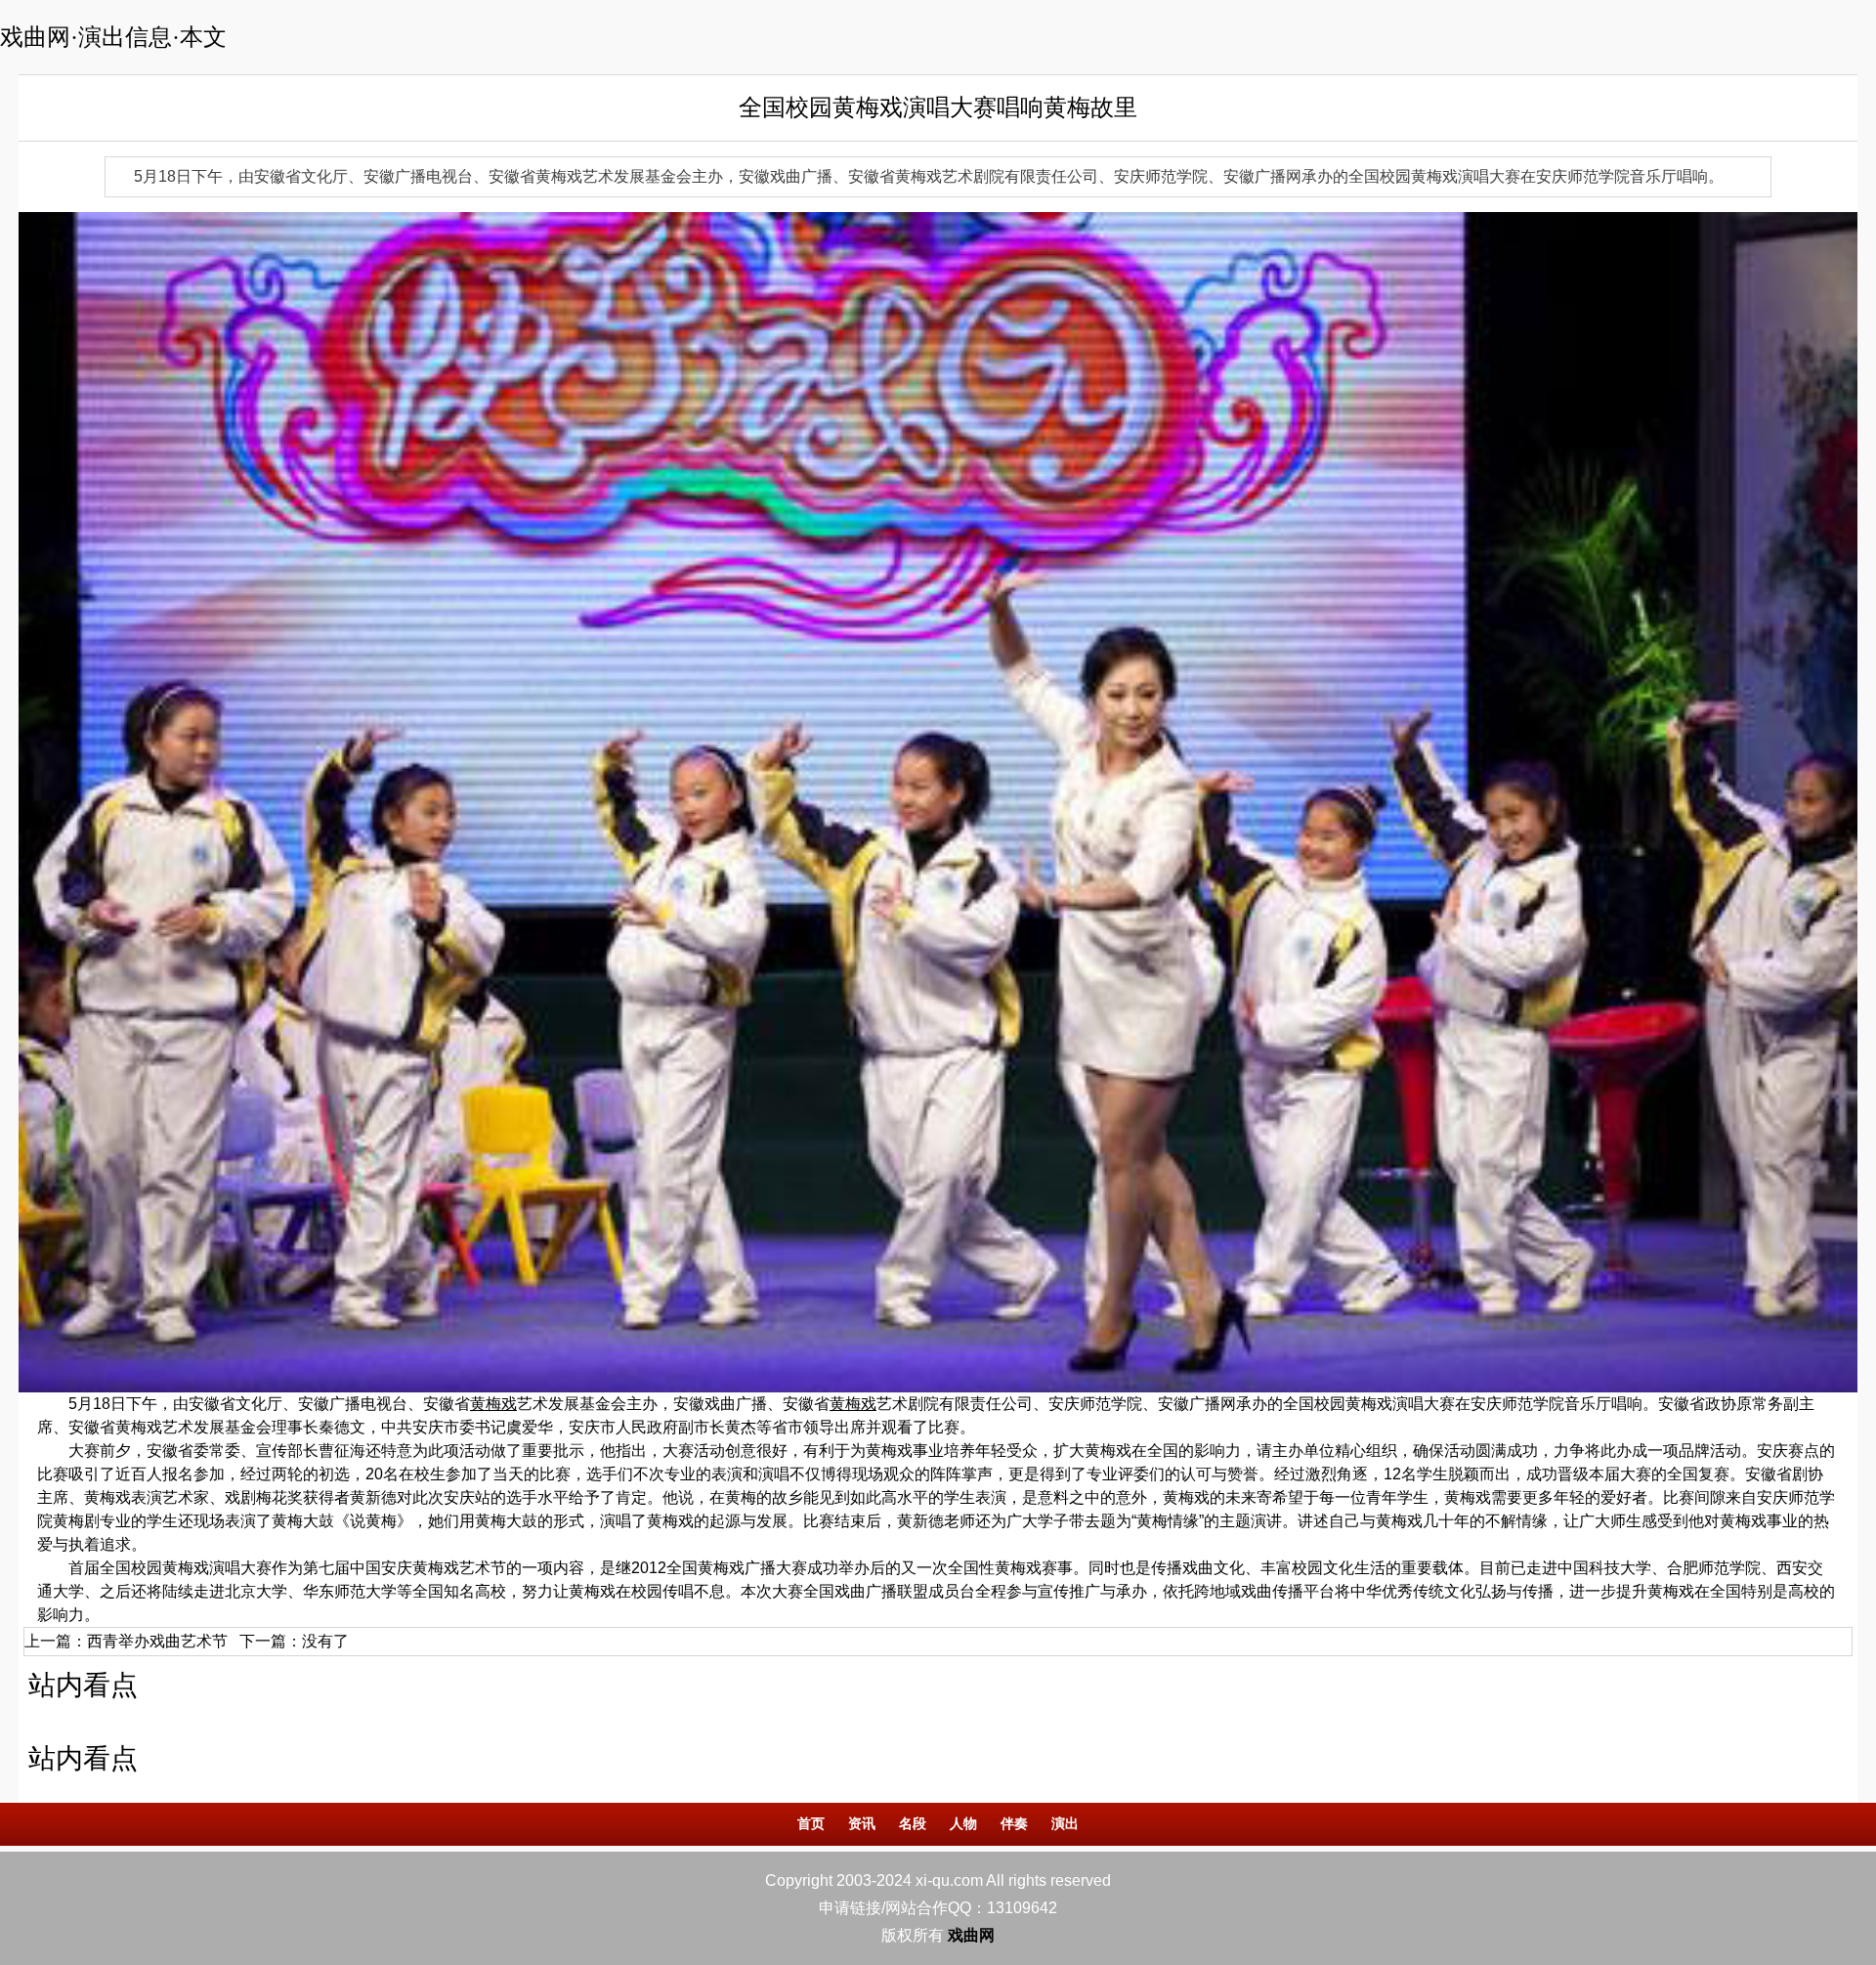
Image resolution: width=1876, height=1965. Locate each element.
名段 (913, 1824)
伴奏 (1014, 1824)
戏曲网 (971, 1935)
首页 (811, 1824)
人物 (963, 1824)
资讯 (862, 1824)
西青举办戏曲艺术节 (157, 1641)
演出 (1065, 1824)
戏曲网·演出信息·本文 (113, 37)
